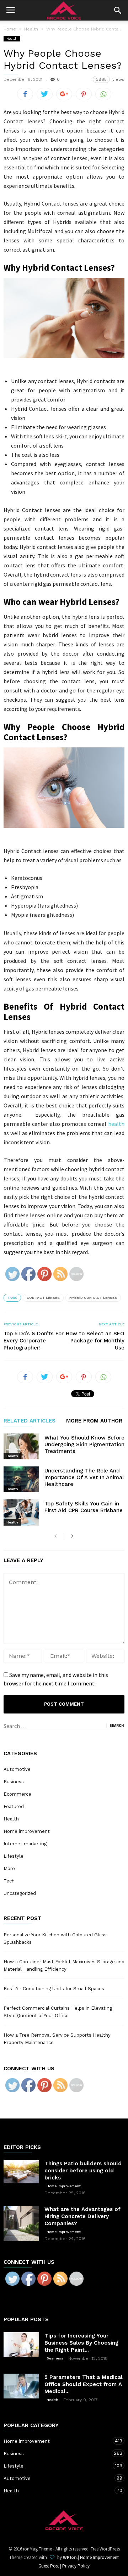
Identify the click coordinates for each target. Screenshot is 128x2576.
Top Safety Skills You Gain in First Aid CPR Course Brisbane (84, 1507)
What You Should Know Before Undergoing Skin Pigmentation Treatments (84, 1444)
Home (10, 29)
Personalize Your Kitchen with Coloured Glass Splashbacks (55, 1938)
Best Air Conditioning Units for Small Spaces (54, 1989)
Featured (14, 1806)
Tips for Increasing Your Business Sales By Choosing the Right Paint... (81, 2343)
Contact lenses (43, 1298)
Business (14, 1782)
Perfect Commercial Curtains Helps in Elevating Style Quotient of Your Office (58, 2012)
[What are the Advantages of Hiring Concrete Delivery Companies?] (21, 2223)
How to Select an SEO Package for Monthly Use (95, 1341)
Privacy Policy (76, 2566)
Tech (9, 1881)
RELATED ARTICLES (30, 1421)
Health (12, 38)
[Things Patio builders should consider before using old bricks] (21, 2172)
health (116, 1124)
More (9, 1868)
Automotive (17, 1769)
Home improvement (27, 1831)
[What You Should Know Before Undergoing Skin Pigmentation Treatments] (21, 1446)
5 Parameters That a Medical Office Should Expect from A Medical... (84, 2384)
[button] (118, 10)
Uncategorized (20, 1893)
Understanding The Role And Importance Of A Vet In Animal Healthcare (84, 1477)
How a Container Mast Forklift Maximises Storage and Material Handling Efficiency (64, 1965)
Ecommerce (17, 1794)
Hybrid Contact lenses (93, 1298)
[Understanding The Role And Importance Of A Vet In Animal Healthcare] (21, 1479)
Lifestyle (14, 1856)
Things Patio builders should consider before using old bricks (83, 2171)
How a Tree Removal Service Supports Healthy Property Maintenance (57, 2039)
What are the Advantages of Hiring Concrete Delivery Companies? (82, 2216)
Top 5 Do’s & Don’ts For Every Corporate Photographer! (34, 1341)
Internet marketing (25, 1844)
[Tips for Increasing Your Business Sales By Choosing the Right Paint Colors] (21, 2345)
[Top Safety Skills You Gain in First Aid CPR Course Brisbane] (21, 1512)
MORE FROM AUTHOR (94, 1421)
